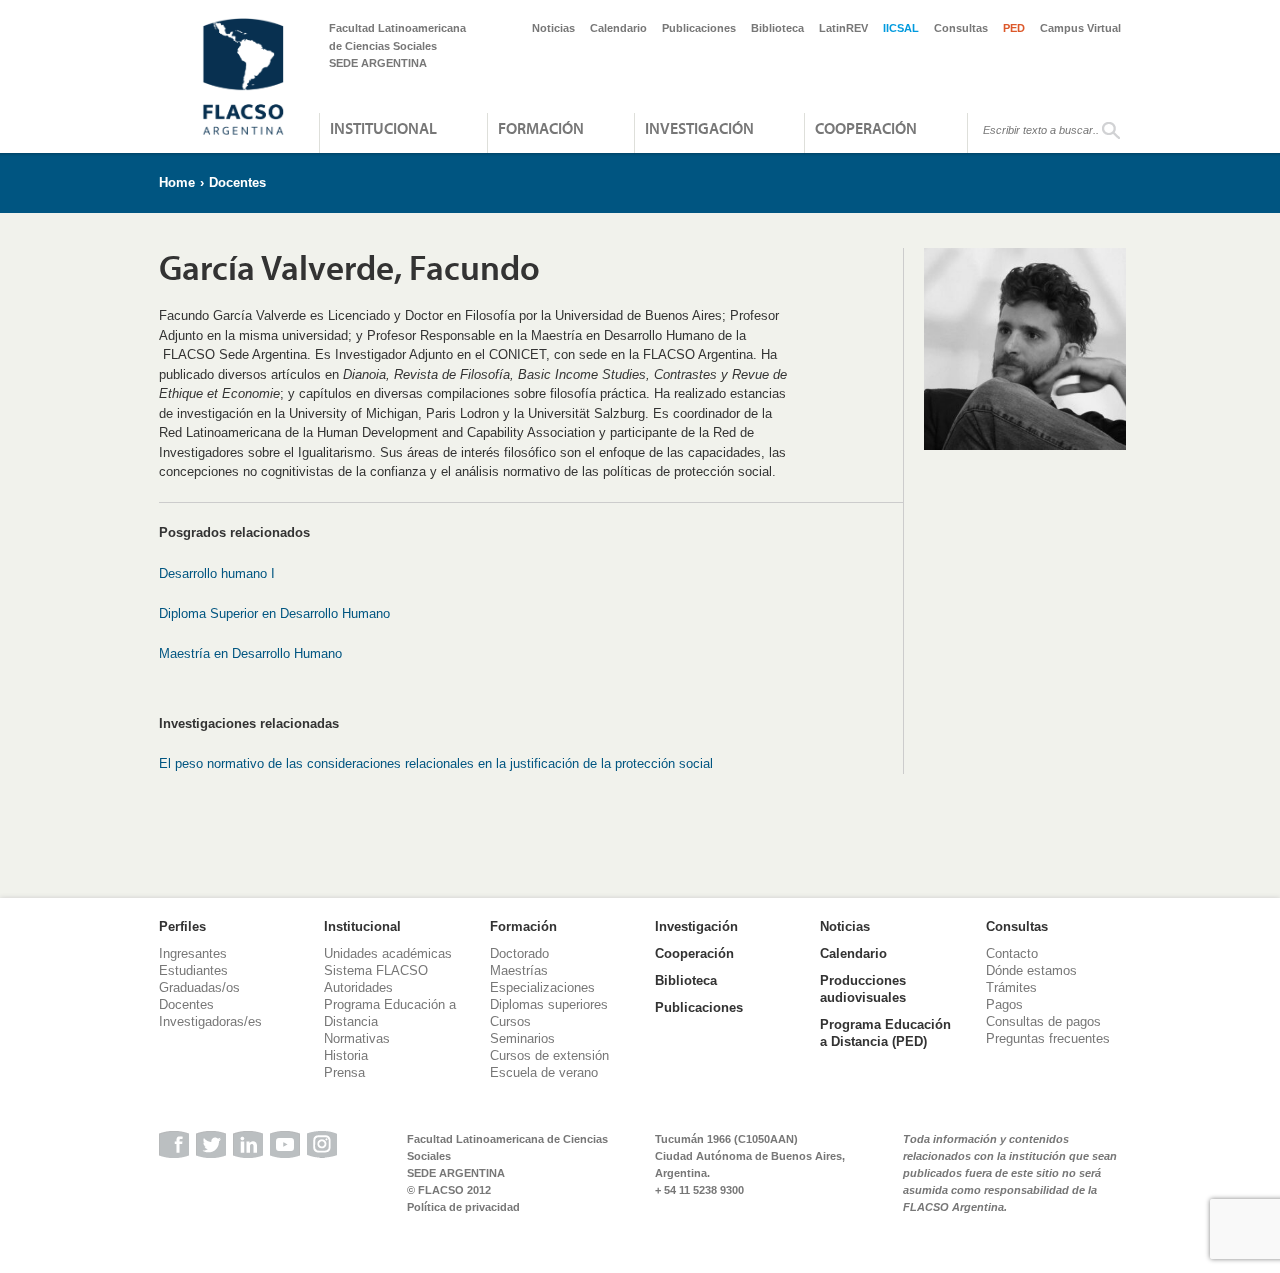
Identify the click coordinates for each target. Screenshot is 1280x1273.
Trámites (1011, 987)
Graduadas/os (199, 987)
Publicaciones (699, 28)
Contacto (1012, 953)
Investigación (699, 128)
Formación (541, 128)
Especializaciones (542, 987)
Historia (346, 1055)
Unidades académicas (388, 953)
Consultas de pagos (1043, 1021)
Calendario (618, 28)
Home (177, 182)
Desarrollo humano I (217, 573)
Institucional (383, 128)
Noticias (553, 28)
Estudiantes (193, 970)
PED (1014, 28)
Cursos (510, 1021)
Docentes (237, 182)
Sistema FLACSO (376, 970)
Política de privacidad (463, 1207)
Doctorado (519, 953)
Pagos (1004, 1004)
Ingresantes (193, 953)
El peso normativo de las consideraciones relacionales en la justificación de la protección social (436, 763)
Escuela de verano (544, 1072)
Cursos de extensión (549, 1055)
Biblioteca (777, 28)
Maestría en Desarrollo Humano (250, 653)
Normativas (357, 1038)
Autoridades (358, 987)
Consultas (961, 28)
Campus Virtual (1080, 28)
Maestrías (519, 970)
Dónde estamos (1031, 970)
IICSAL (901, 28)
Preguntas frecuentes (1048, 1038)
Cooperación (866, 128)
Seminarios (522, 1038)
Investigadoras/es (210, 1021)
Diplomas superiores (549, 1004)
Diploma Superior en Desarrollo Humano (274, 613)
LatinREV (843, 28)
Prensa (344, 1072)
